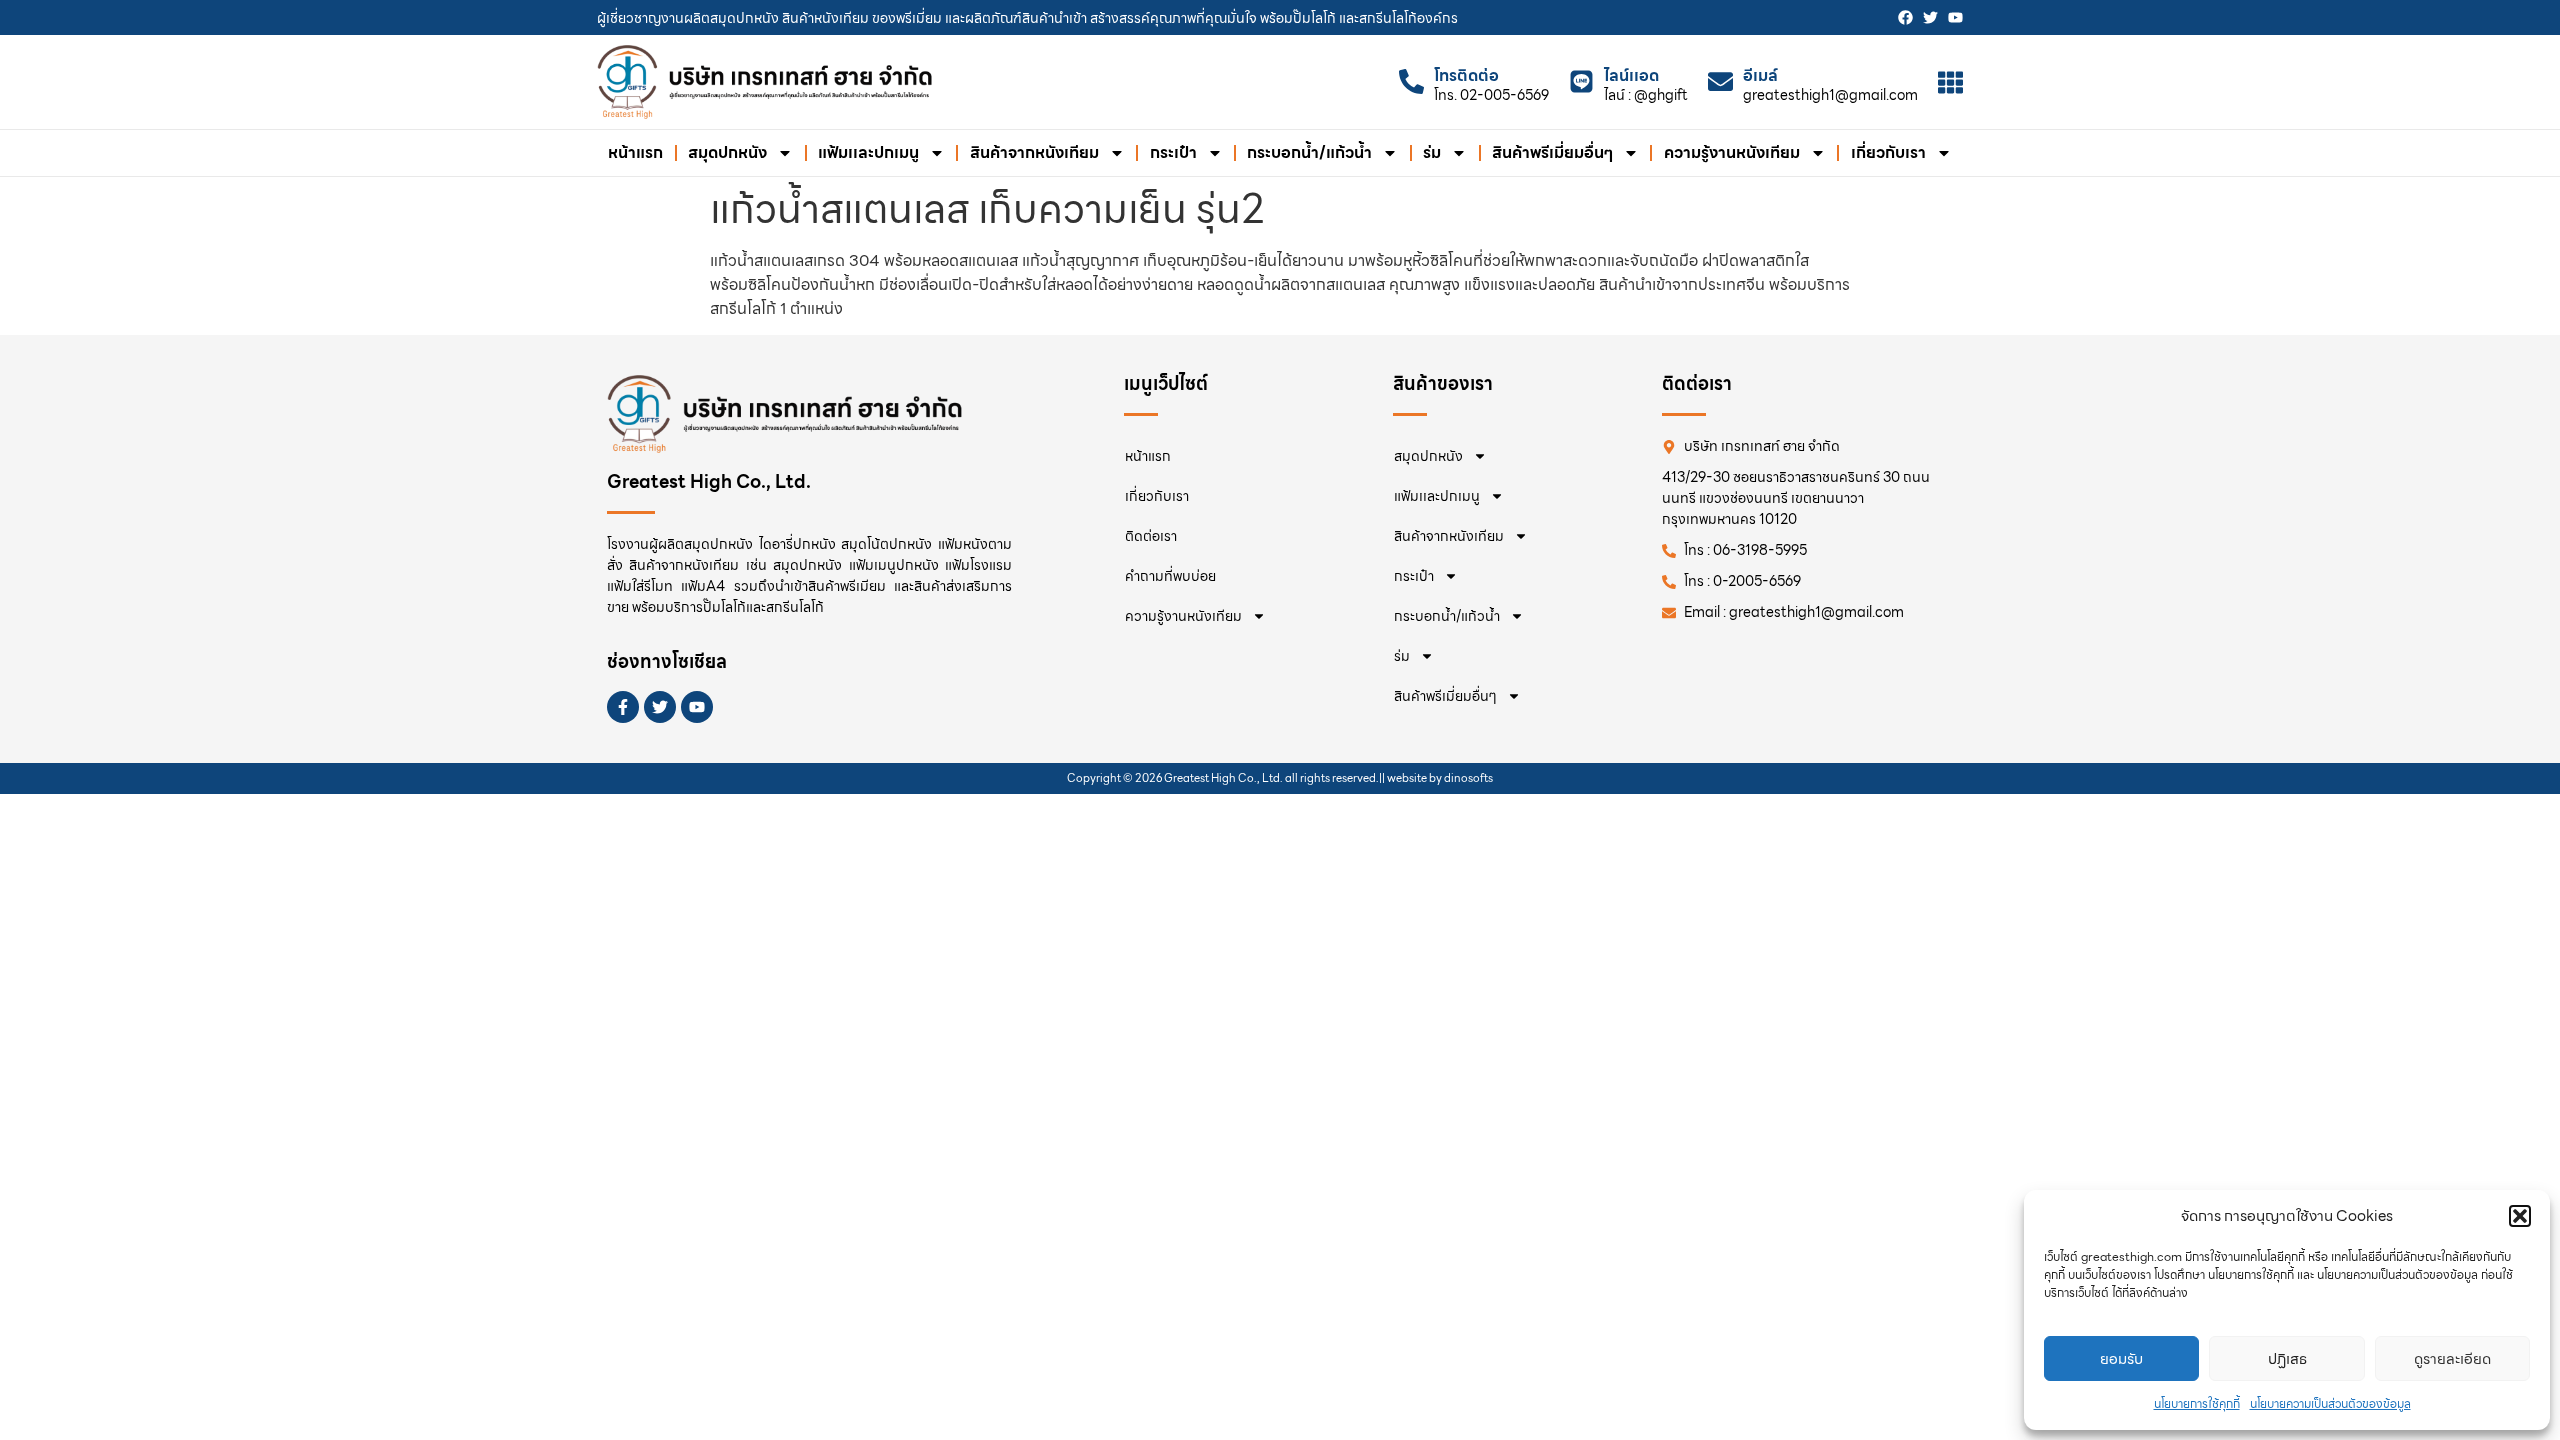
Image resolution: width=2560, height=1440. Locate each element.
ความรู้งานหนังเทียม (1732, 152)
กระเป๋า (1173, 152)
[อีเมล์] (1720, 81)
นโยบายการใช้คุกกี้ (2197, 1403)
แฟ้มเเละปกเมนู (868, 152)
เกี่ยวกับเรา (1888, 152)
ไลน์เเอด (1631, 75)
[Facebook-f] (623, 707)
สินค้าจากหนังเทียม (1034, 152)
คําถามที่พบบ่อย (1170, 576)
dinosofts (1468, 778)
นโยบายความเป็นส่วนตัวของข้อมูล (2330, 1403)
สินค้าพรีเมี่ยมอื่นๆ (1552, 152)
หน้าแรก (635, 152)
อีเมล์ (1760, 75)
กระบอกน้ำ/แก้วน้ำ (1309, 152)
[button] (2520, 1216)
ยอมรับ (2121, 1359)
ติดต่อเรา (1151, 536)
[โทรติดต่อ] (1411, 81)
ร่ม (1432, 152)
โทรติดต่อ (1466, 75)
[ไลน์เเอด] (1581, 81)
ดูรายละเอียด (2452, 1359)
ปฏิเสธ (2287, 1359)
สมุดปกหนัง (727, 152)
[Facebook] (1905, 17)
